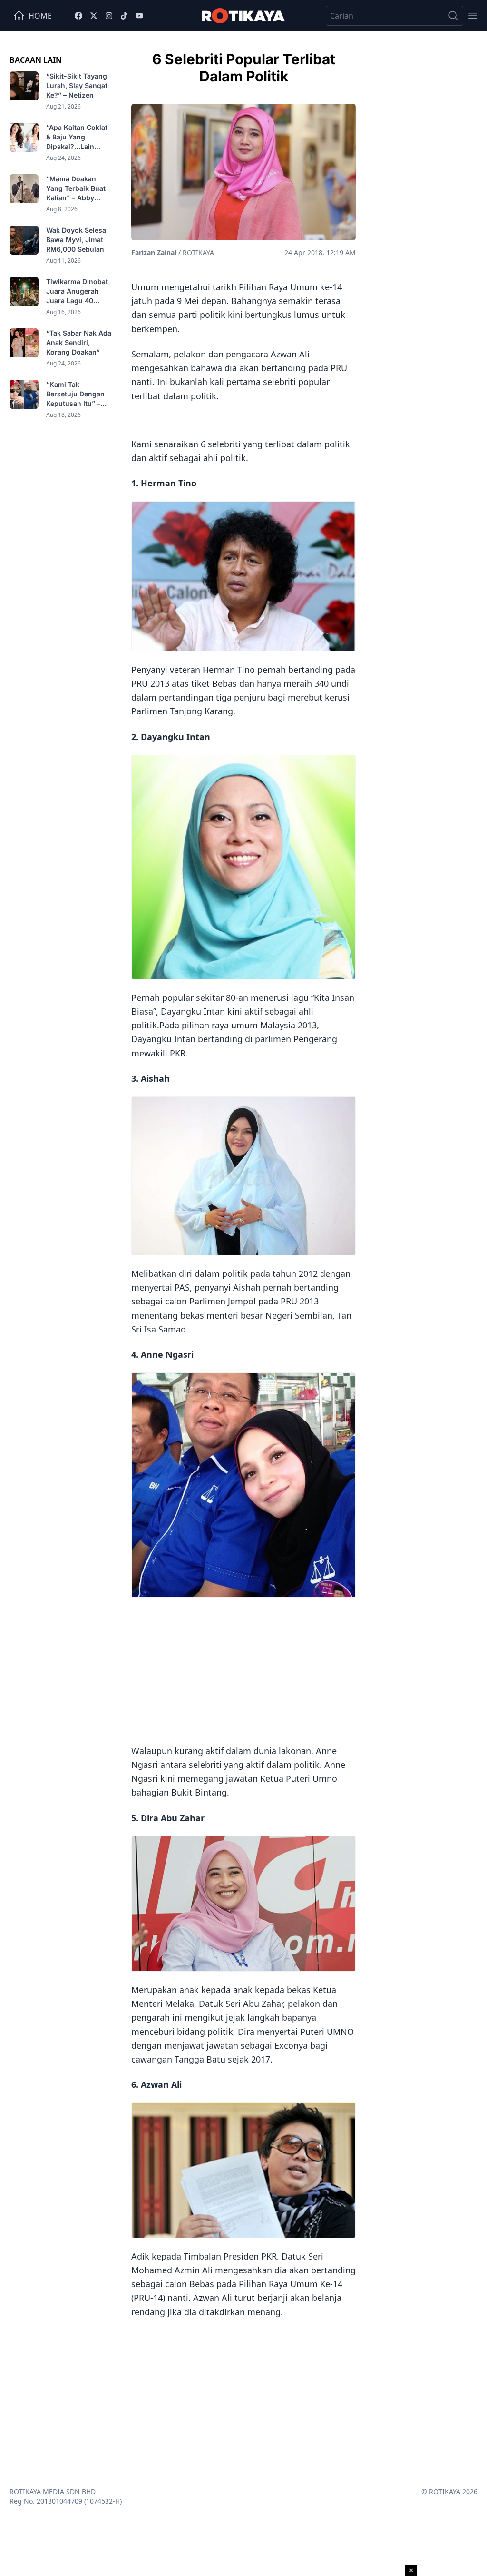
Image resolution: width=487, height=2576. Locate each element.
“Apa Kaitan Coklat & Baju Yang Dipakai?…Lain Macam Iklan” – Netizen (77, 137)
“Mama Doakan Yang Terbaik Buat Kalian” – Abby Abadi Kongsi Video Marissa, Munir (78, 189)
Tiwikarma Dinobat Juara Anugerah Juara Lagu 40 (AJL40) (77, 291)
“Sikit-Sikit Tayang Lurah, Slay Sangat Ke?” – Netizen (77, 85)
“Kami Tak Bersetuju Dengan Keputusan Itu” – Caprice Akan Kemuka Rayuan (75, 394)
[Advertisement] (243, 1669)
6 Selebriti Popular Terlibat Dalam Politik (244, 68)
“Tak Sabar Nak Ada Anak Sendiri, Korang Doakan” (79, 342)
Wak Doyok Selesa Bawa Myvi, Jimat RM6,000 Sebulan (76, 240)
